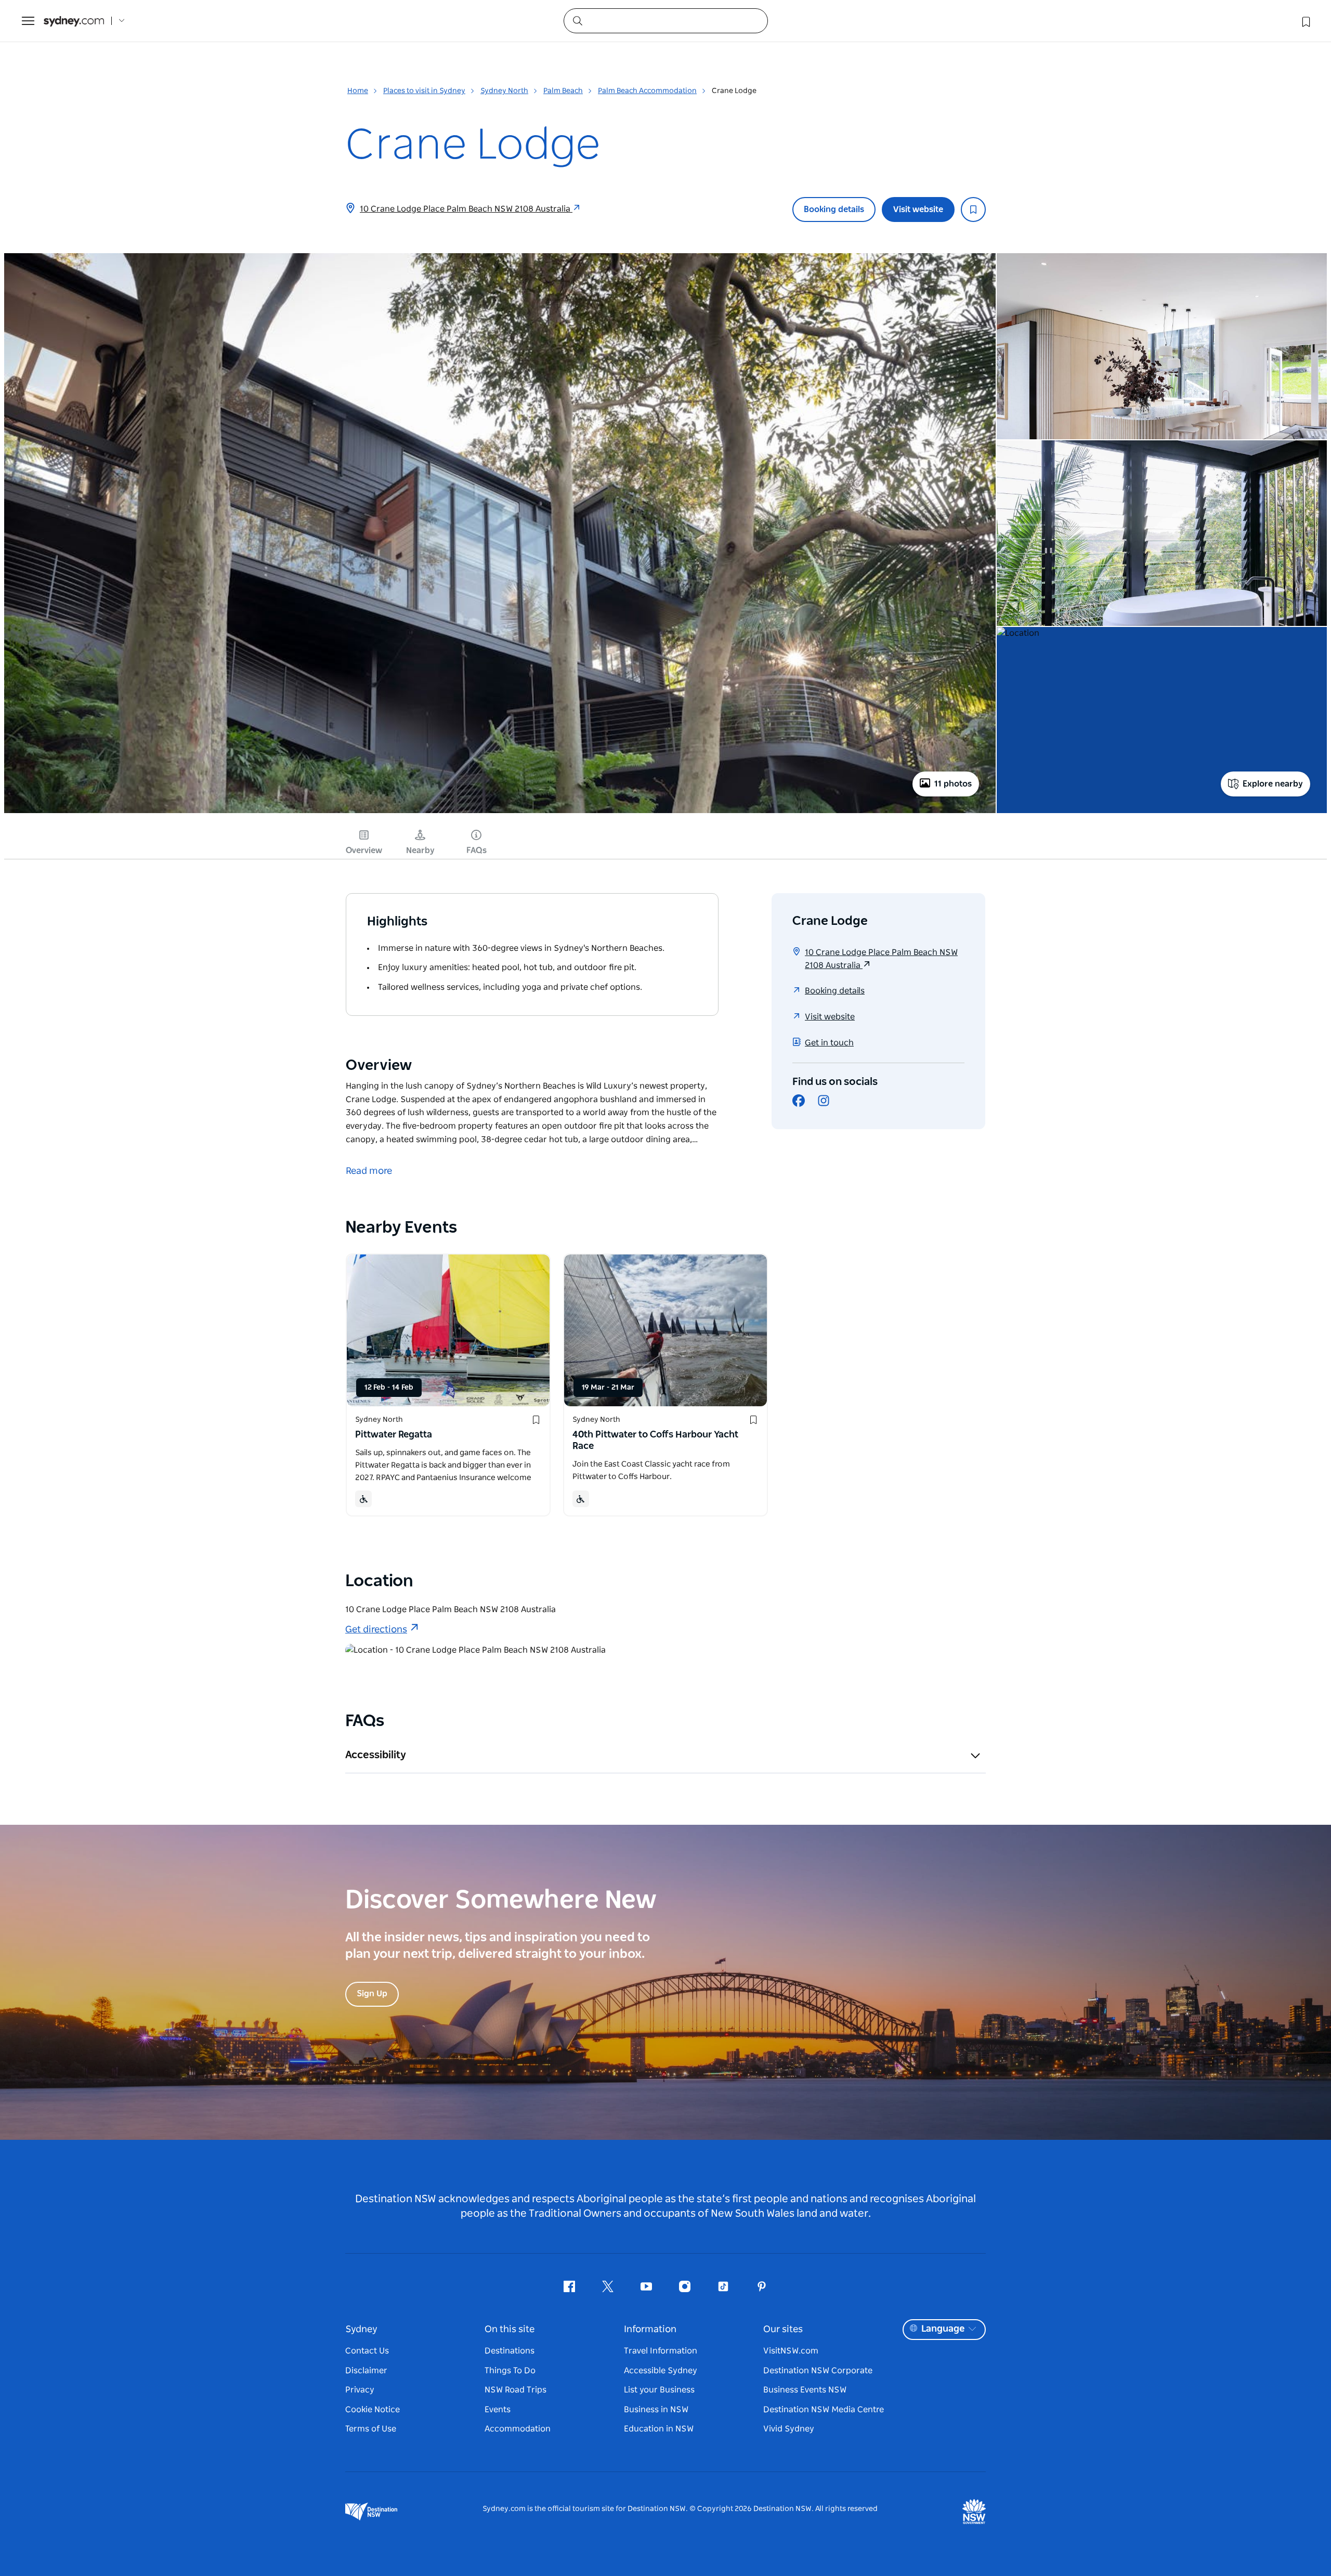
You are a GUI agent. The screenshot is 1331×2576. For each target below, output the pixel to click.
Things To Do (510, 2371)
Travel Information (661, 2351)
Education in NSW (659, 2429)
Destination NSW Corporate (818, 2371)
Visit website (918, 210)
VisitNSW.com (791, 2351)
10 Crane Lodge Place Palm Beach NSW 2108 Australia (466, 209)
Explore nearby (1273, 784)
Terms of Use (371, 2429)
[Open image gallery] (500, 812)
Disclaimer (366, 2371)
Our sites (783, 2330)
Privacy (360, 2390)
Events (498, 2410)
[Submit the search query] (577, 20)
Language (943, 2329)
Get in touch (829, 1043)
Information (650, 2330)
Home (358, 91)
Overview (364, 851)
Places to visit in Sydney (424, 91)
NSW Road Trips (516, 2390)
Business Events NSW (805, 2390)
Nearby (420, 851)
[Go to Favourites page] (1305, 21)
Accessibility (376, 1755)
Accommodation (518, 2429)
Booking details (834, 210)
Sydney (361, 2330)
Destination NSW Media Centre (824, 2410)
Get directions (376, 1630)
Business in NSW (656, 2410)
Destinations (510, 2351)
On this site (510, 2330)
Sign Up (372, 1994)
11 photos (953, 784)
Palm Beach (563, 91)
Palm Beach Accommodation (647, 91)
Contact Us (367, 2351)
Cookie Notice (373, 2410)
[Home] (74, 21)
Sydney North (504, 91)
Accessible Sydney (661, 2371)
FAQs (477, 851)
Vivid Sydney (789, 2429)
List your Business (659, 2390)
